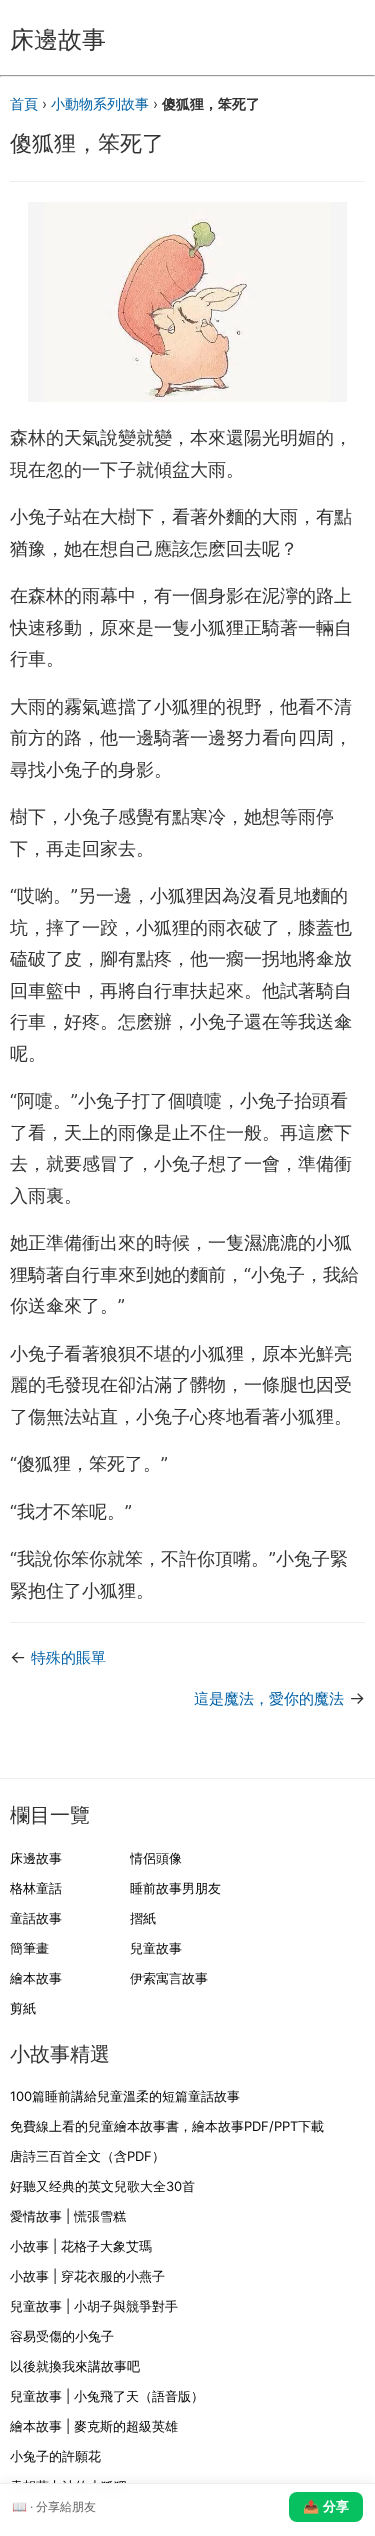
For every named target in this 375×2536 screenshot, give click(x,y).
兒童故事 (156, 1948)
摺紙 (143, 1918)
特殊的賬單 (68, 1657)
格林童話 (36, 1888)
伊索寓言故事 (169, 1978)
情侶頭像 (156, 1858)
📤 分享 (326, 2506)
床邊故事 (36, 1858)
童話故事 (36, 1918)
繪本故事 (36, 1978)
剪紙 (23, 2008)
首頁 (24, 103)
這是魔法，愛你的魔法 (269, 1698)
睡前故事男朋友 (175, 1888)
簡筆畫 (29, 1948)
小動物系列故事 (100, 103)
